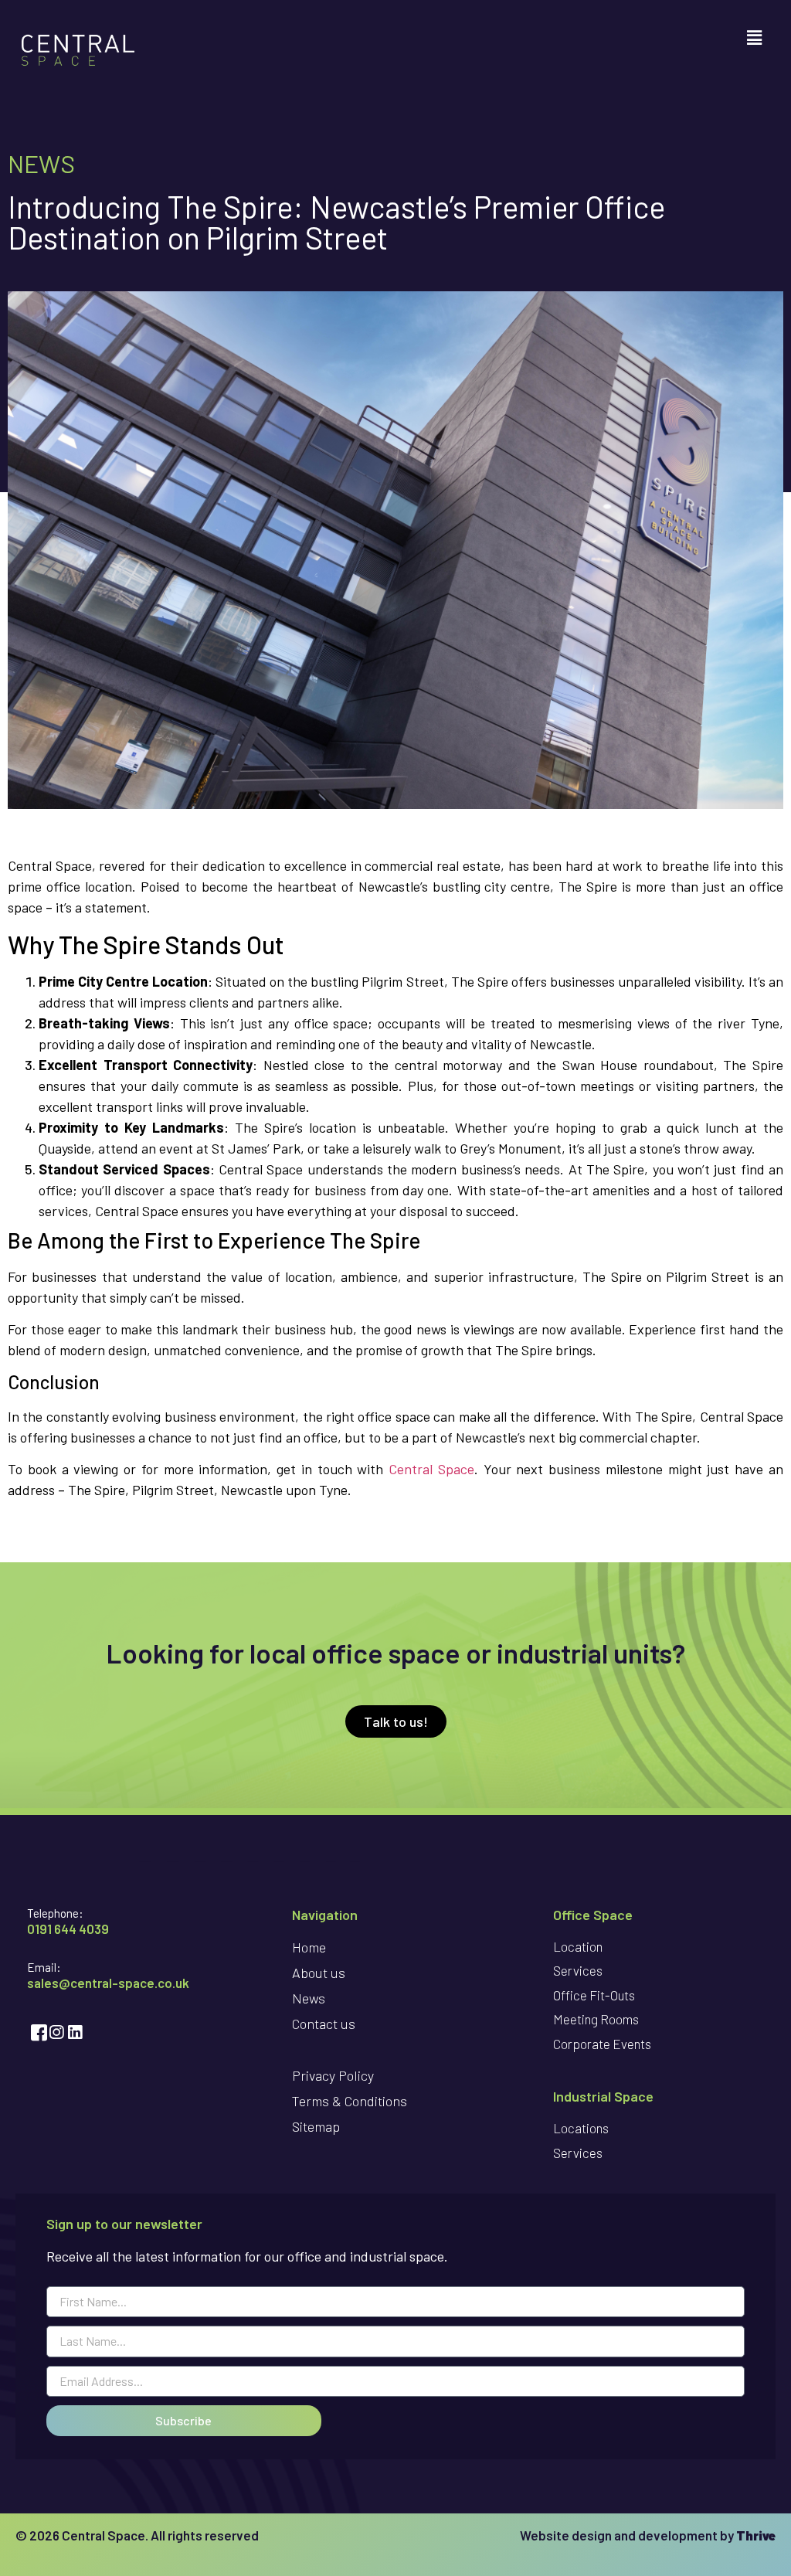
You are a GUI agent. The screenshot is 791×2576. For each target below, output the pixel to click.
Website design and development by (648, 2535)
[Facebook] (36, 2032)
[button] (755, 37)
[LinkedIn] (73, 2032)
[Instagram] (55, 2032)
